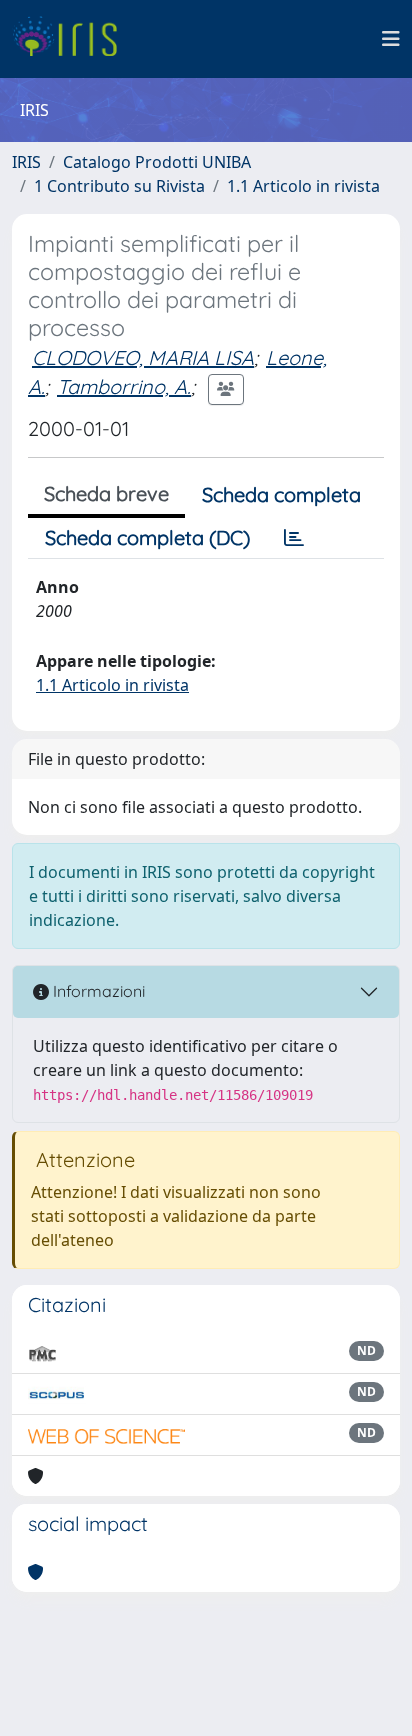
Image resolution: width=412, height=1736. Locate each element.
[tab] (294, 538)
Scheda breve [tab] (106, 493)
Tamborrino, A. (124, 386)
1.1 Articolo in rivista (303, 186)
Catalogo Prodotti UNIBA (157, 162)
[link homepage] (72, 39)
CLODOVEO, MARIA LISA (143, 357)
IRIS (26, 162)
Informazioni (97, 991)
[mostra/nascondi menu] (391, 39)
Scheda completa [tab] (281, 494)
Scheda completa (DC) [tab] (147, 537)
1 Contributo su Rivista (119, 186)
